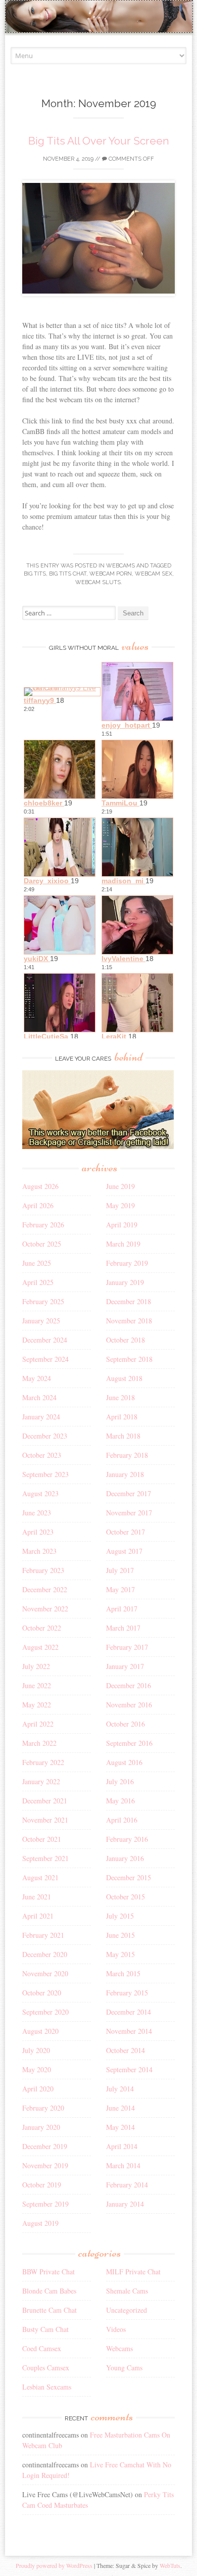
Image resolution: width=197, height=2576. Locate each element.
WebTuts (170, 2565)
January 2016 (125, 1858)
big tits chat (68, 574)
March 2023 (39, 1551)
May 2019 (120, 1205)
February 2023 (43, 1570)
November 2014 (129, 2031)
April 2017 (122, 1609)
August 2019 (40, 2223)
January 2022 (41, 1781)
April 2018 (122, 1417)
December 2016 (129, 1685)
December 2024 (45, 1340)
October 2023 (42, 1455)
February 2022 (43, 1762)
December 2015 (129, 1877)
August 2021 (40, 1877)
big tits (35, 574)
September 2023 (45, 1474)
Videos (116, 2329)
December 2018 (129, 1301)
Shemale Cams (127, 2291)
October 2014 (126, 2050)
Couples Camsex (46, 2368)
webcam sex (154, 574)
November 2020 (45, 1973)
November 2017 (129, 1513)
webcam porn (111, 574)
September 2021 (45, 1858)
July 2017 (120, 1570)
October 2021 (42, 1839)
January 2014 (125, 2204)
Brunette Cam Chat (50, 2310)
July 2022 (36, 1666)
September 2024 (45, 1359)
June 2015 (120, 1935)
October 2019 (42, 2185)
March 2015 (123, 1973)
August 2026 (40, 1186)
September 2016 (129, 1743)
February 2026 (43, 1225)
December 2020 (45, 1954)
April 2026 (38, 1205)
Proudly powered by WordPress (54, 2565)
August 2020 (40, 2031)
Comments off (131, 159)
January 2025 (41, 1321)
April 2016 (122, 1820)
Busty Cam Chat (45, 2329)
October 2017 (126, 1532)
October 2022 (42, 1628)
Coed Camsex (42, 2348)
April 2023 (38, 1532)
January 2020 (41, 2127)
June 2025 (37, 1263)
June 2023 (37, 1513)
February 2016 (127, 1839)
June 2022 (37, 1685)
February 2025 (43, 1301)
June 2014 (120, 2108)
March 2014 (123, 2165)
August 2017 (124, 1551)
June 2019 (120, 1186)
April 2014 (122, 2146)
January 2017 (125, 1666)
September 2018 (129, 1359)
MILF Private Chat (133, 2272)
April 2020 (38, 2089)
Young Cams (124, 2368)
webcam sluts (98, 582)
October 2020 (42, 1993)
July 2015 (120, 1916)
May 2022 (37, 1705)
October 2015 (126, 1897)
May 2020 (37, 2069)
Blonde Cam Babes (49, 2291)
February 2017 (127, 1647)
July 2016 (120, 1781)
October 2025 (42, 1244)
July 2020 (36, 2050)
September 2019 (45, 2204)
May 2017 (120, 1589)
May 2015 (120, 1954)
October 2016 (126, 1724)
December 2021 (45, 1801)
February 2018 (127, 1455)
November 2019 (45, 2165)
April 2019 (122, 1225)
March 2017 (123, 1628)
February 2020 (43, 2108)
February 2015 (127, 1993)
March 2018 (123, 1436)
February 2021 (43, 1935)
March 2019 (123, 1244)
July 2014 (120, 2089)
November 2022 (45, 1609)
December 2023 (45, 1436)
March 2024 (39, 1397)
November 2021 (45, 1820)
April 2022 (38, 1724)
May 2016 (120, 1801)
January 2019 (125, 1282)
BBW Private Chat (48, 2272)
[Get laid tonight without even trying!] (98, 1146)
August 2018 (124, 1378)
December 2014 (129, 2012)
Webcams (120, 566)
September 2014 (129, 2069)
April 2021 (38, 1916)
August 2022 (40, 1647)
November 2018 (129, 1321)
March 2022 (39, 1743)
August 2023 (40, 1493)
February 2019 (127, 1263)
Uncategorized (127, 2310)
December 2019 (45, 2146)
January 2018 (125, 1474)
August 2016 (124, 1762)
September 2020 (45, 2012)
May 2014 (120, 2127)
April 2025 (38, 1282)
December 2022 (45, 1589)
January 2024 (41, 1417)
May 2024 (37, 1378)
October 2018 (126, 1340)
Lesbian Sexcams (47, 2387)
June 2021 (37, 1897)
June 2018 (120, 1397)
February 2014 (127, 2185)
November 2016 (129, 1705)
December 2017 (129, 1493)
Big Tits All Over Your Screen (99, 141)
